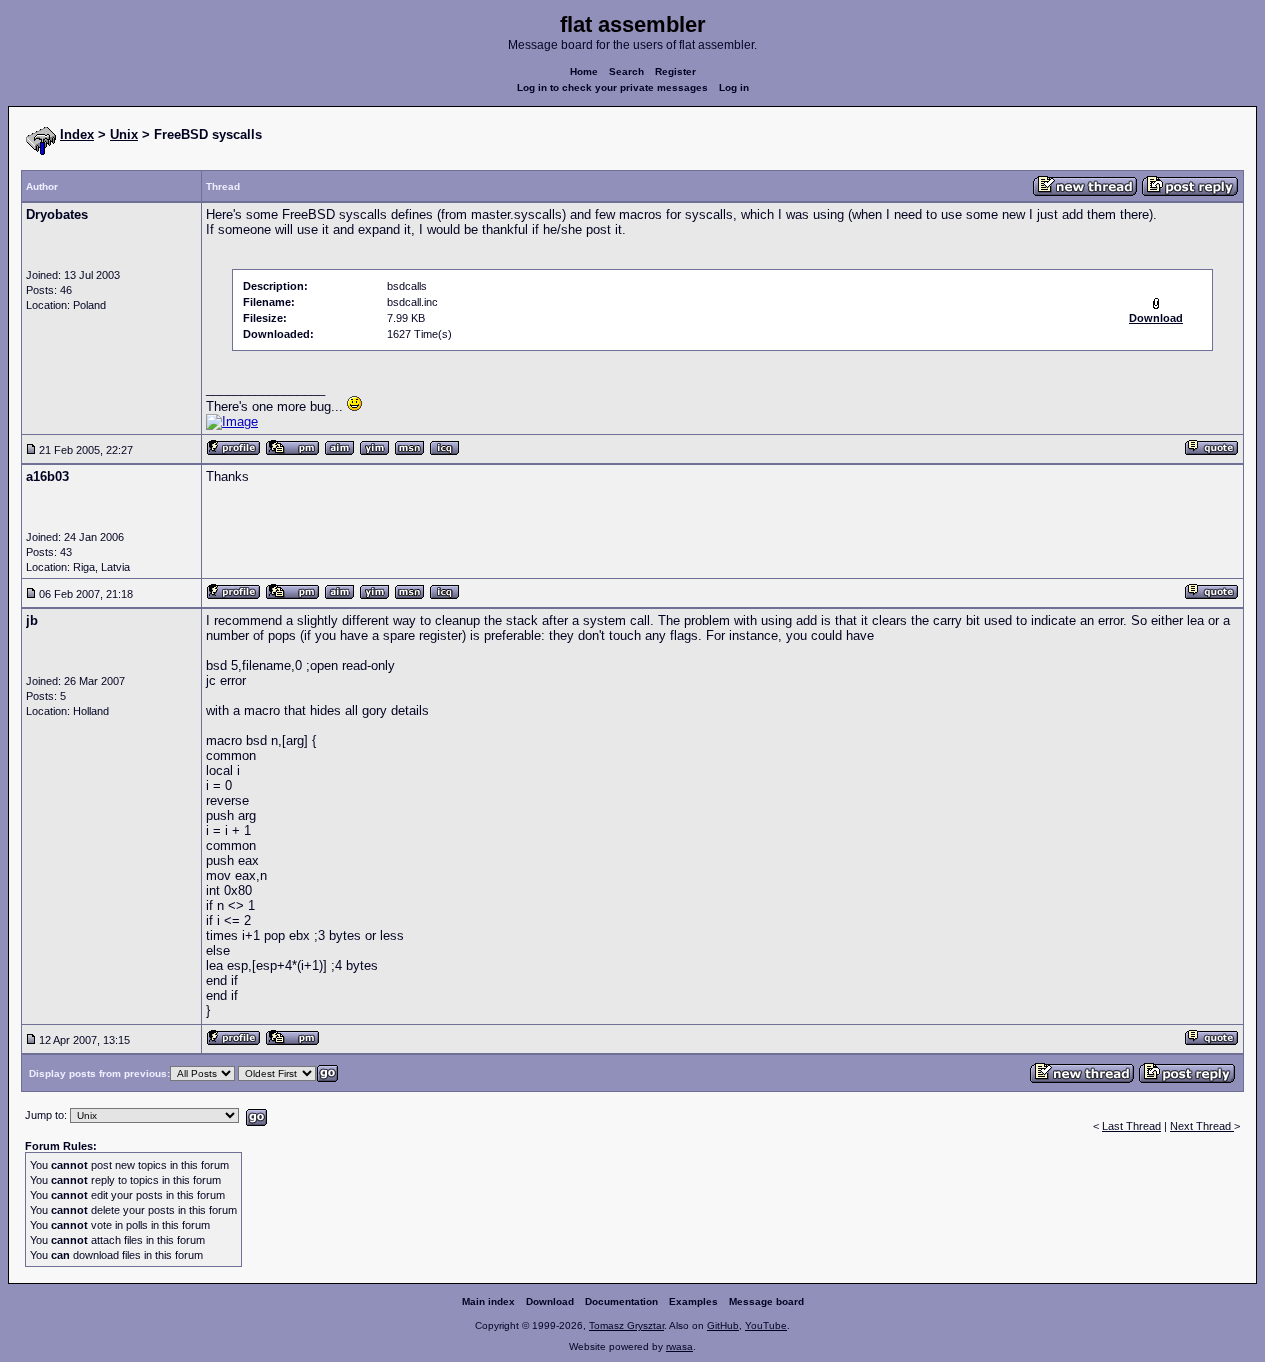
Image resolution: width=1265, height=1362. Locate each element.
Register (675, 71)
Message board (766, 1301)
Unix (124, 134)
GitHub (723, 1325)
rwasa (679, 1346)
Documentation (621, 1301)
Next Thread (1202, 1126)
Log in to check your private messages (612, 87)
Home (584, 71)
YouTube (766, 1325)
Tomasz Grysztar (626, 1325)
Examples (693, 1301)
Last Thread (1131, 1126)
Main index (488, 1301)
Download (550, 1301)
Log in (734, 87)
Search (626, 71)
